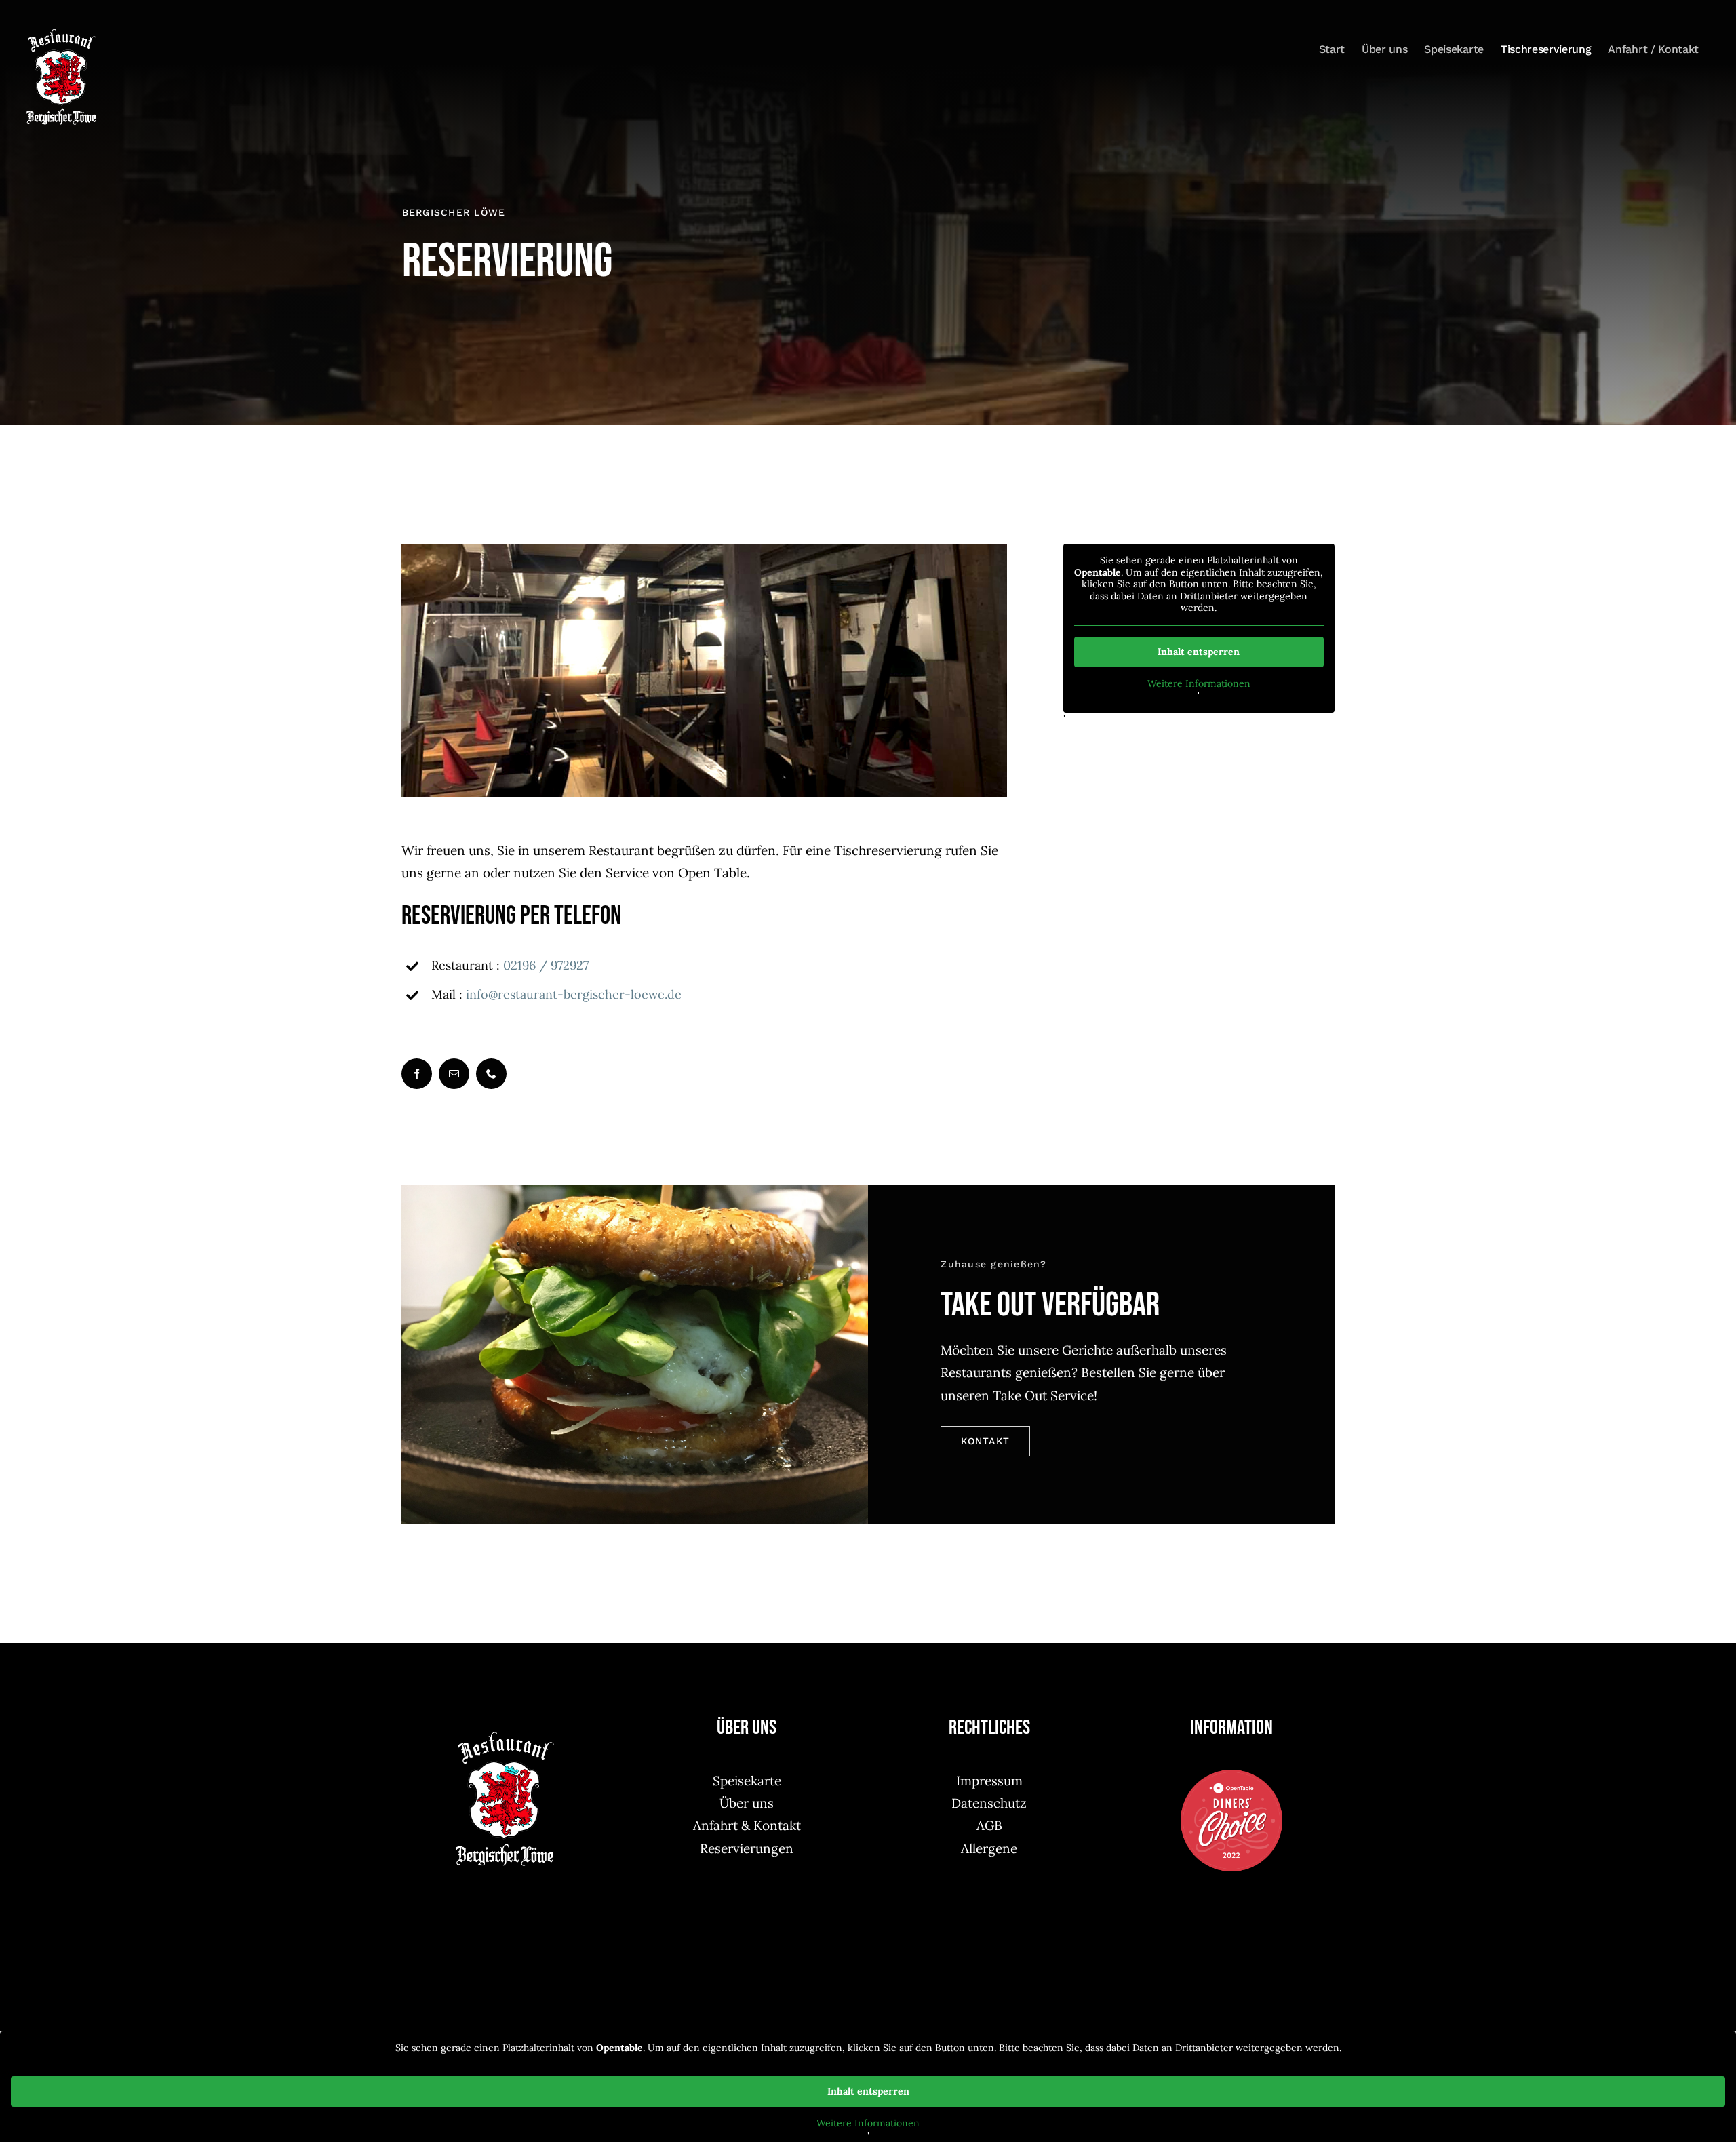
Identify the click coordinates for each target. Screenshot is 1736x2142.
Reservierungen (747, 1848)
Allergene (989, 1848)
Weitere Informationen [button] (1199, 684)
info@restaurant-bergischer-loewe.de (574, 994)
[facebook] (417, 1074)
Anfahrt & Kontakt (747, 1825)
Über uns (747, 1803)
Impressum (989, 1781)
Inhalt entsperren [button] (1199, 652)
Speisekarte (747, 1781)
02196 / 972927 (546, 965)
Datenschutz (989, 1803)
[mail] (454, 1074)
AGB (989, 1825)
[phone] (491, 1074)
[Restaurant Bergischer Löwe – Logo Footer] (505, 1737)
